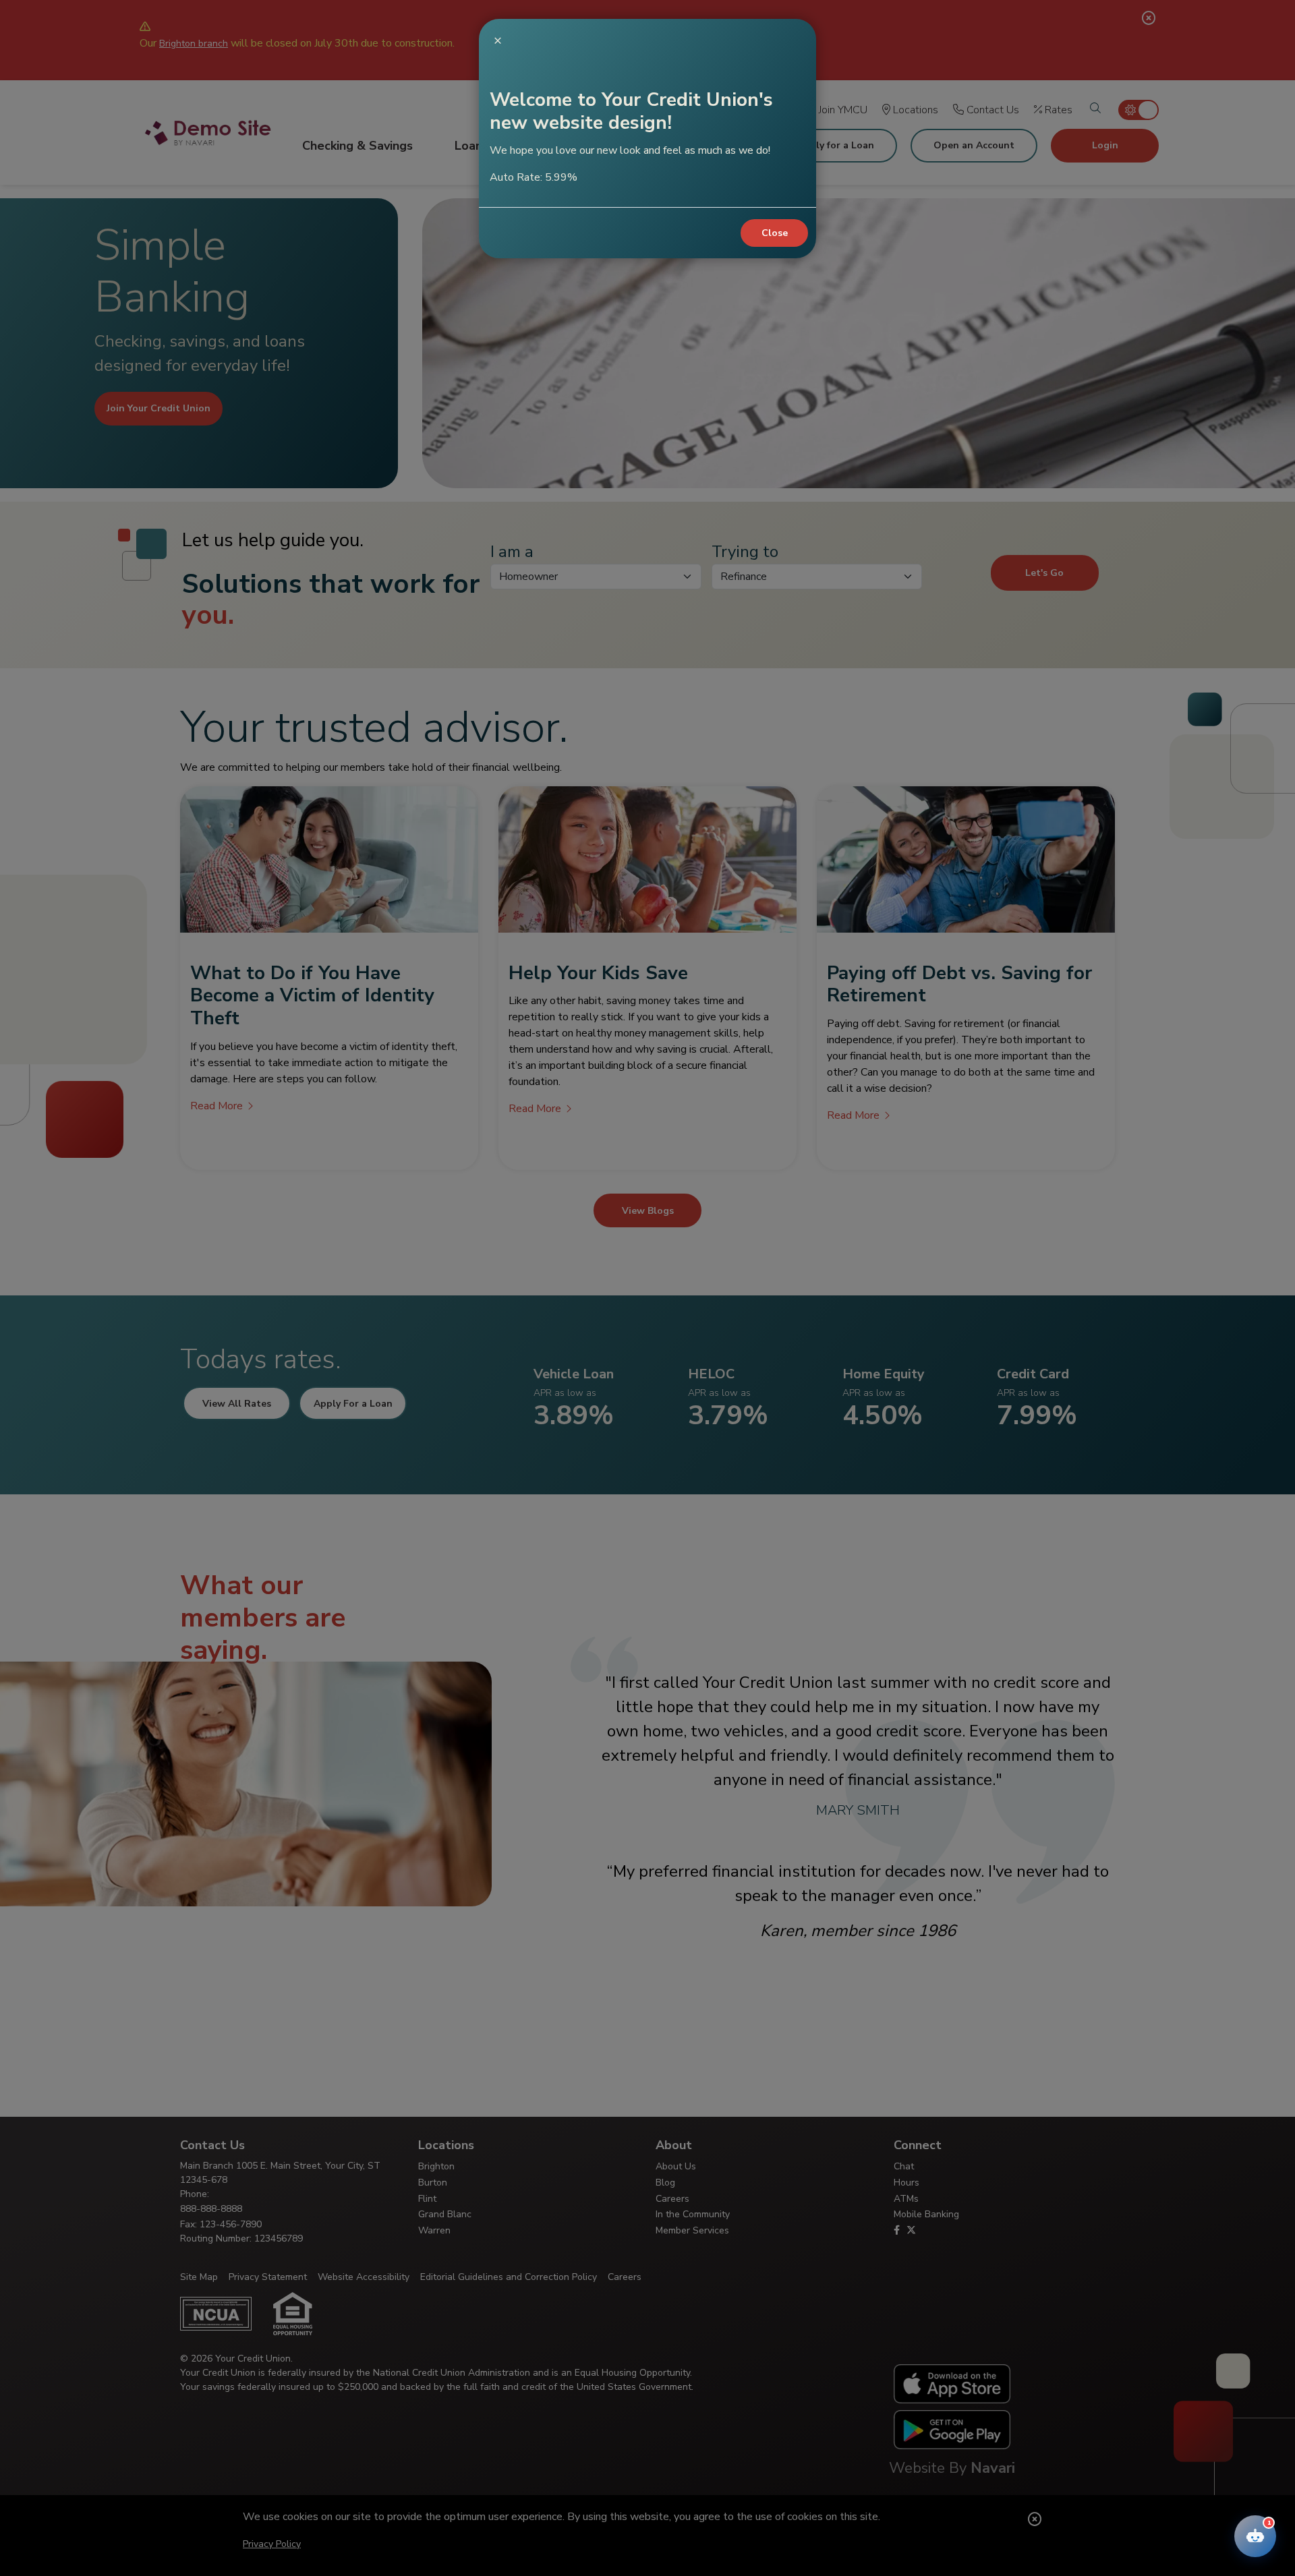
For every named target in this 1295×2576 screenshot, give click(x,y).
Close (775, 233)
